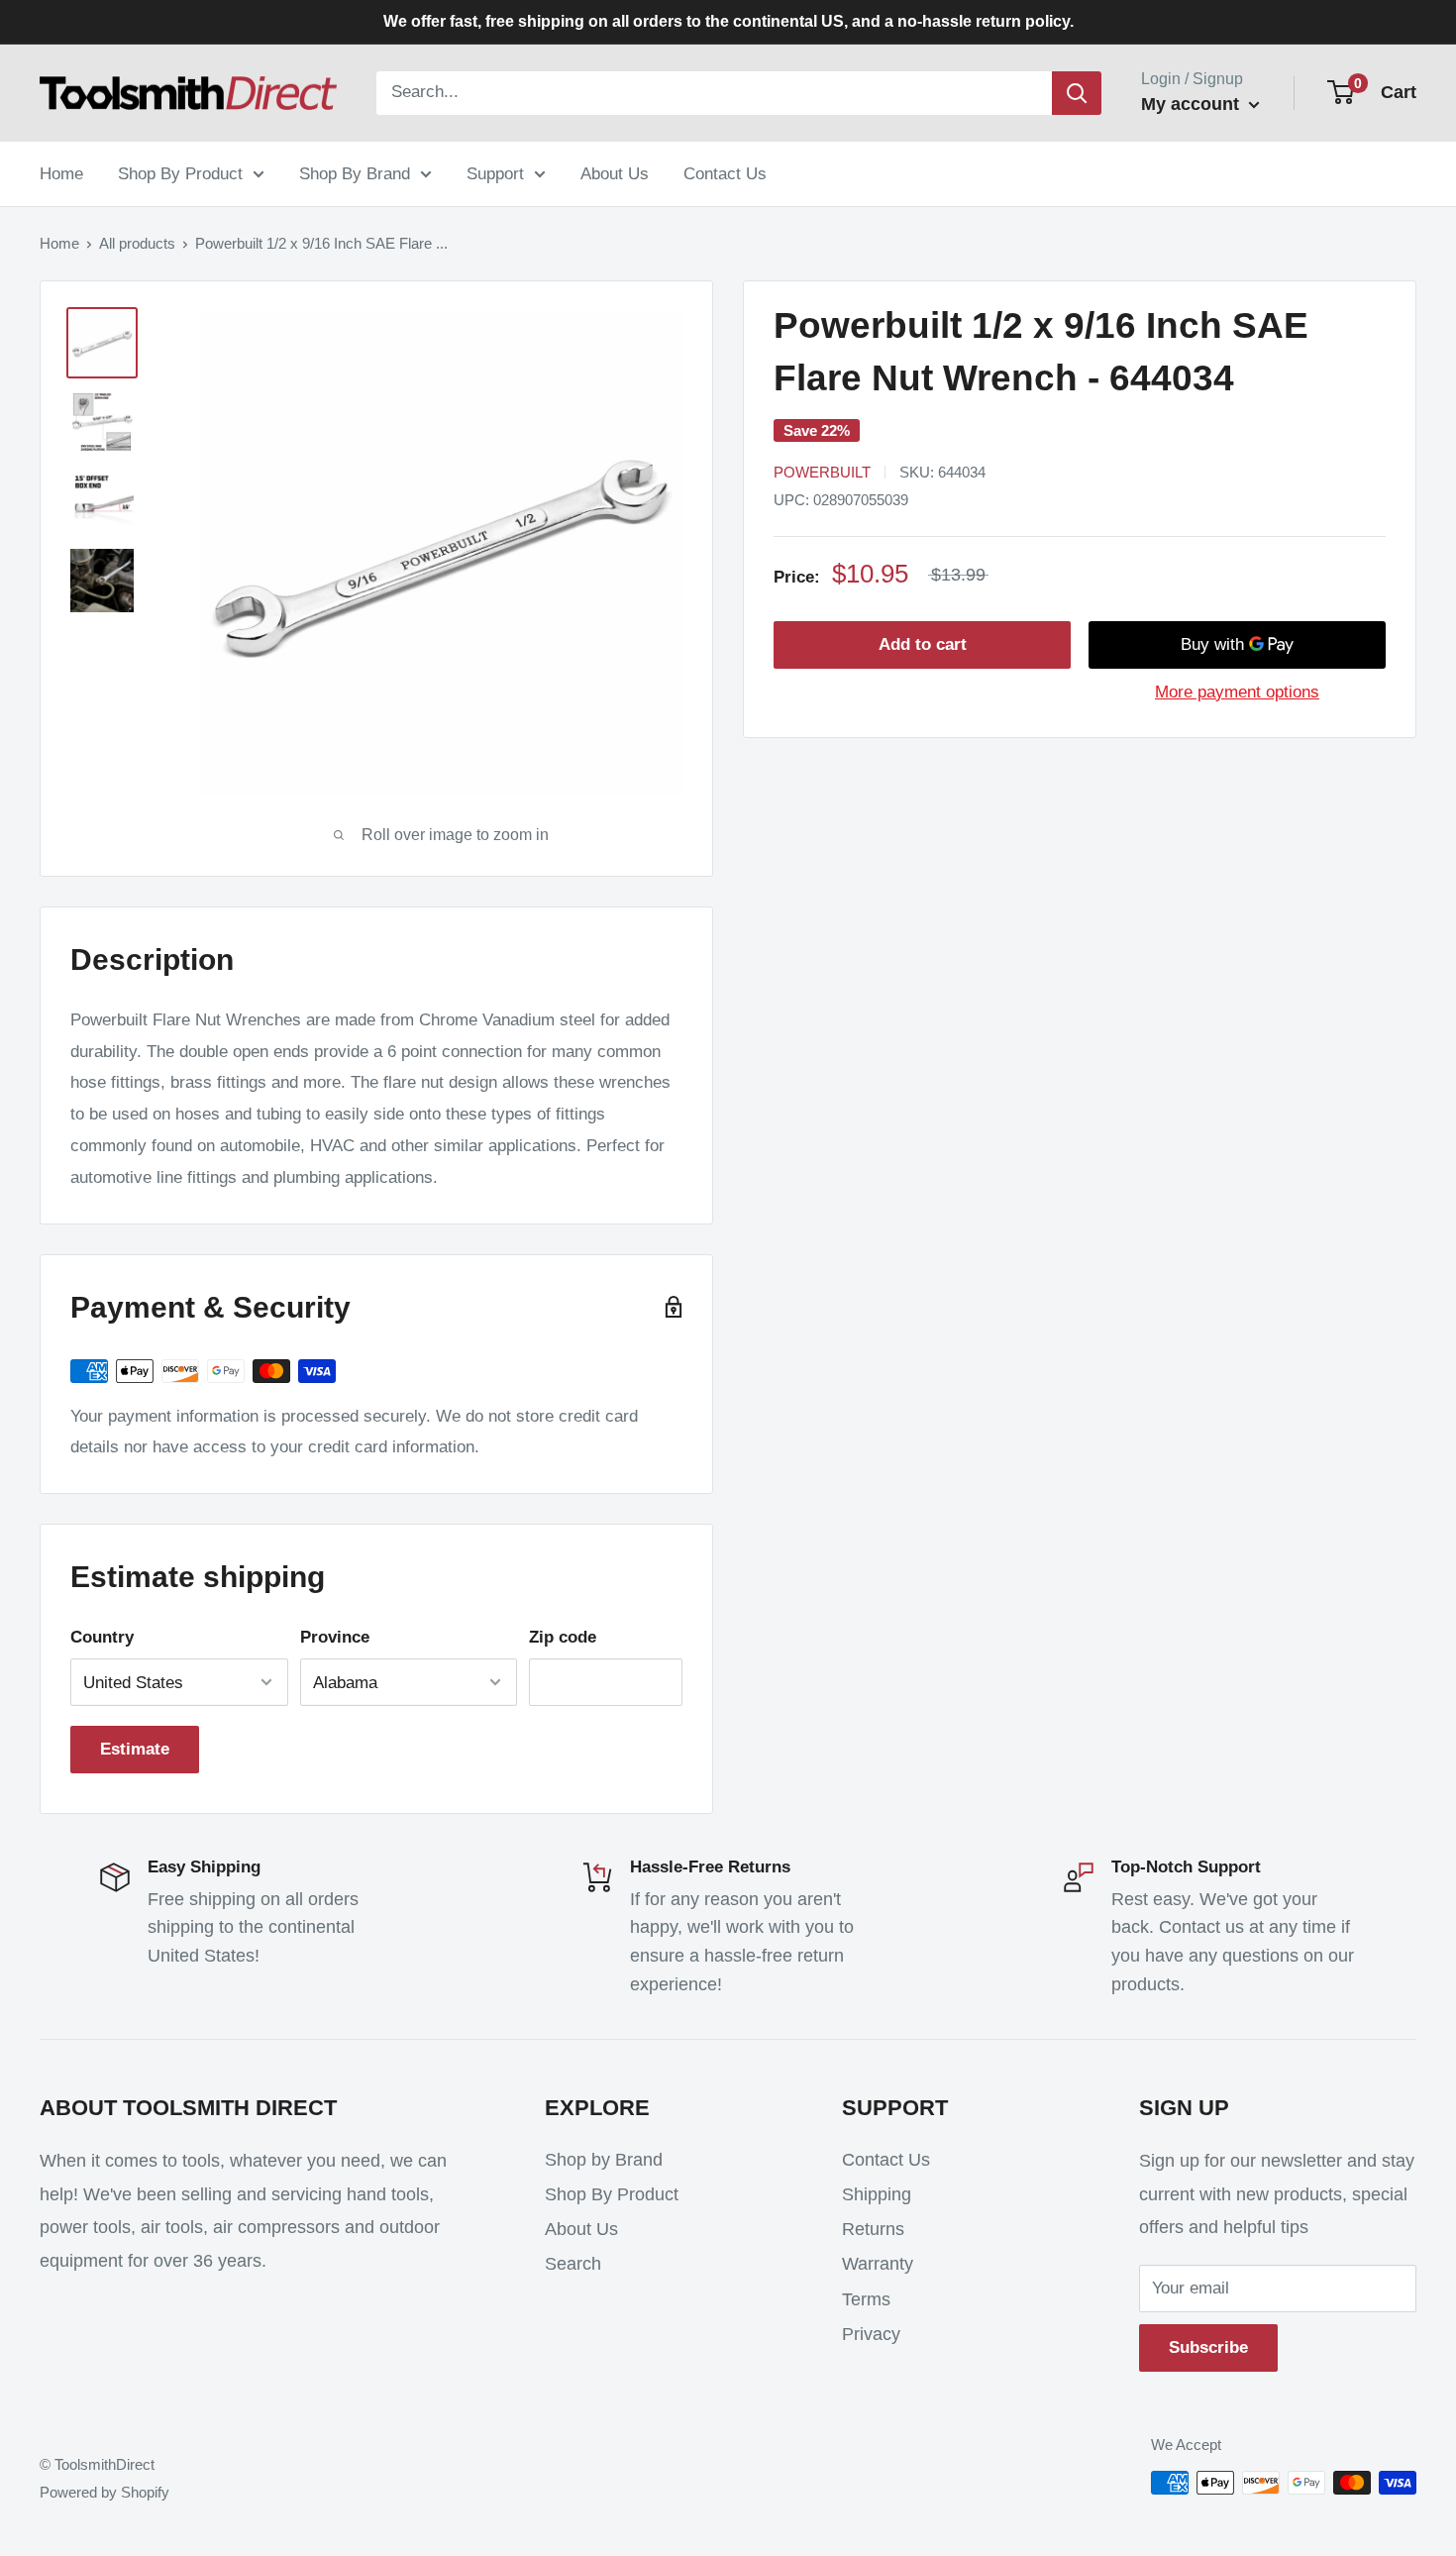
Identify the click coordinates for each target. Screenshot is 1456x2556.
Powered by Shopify (104, 2492)
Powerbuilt (822, 472)
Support (495, 173)
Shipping (877, 2194)
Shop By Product (180, 173)
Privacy (871, 2334)
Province (335, 1637)
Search (573, 2264)
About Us (615, 173)
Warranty (878, 2264)
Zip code (563, 1637)
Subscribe (1208, 2347)
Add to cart (923, 644)
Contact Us (725, 173)
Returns (873, 2229)
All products (137, 243)
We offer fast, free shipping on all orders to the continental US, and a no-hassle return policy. (728, 21)
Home (61, 173)
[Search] (1077, 93)
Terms (866, 2299)
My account (1193, 104)
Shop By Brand (355, 173)
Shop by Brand (604, 2160)
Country (102, 1637)
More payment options (1237, 692)
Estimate (135, 1749)
